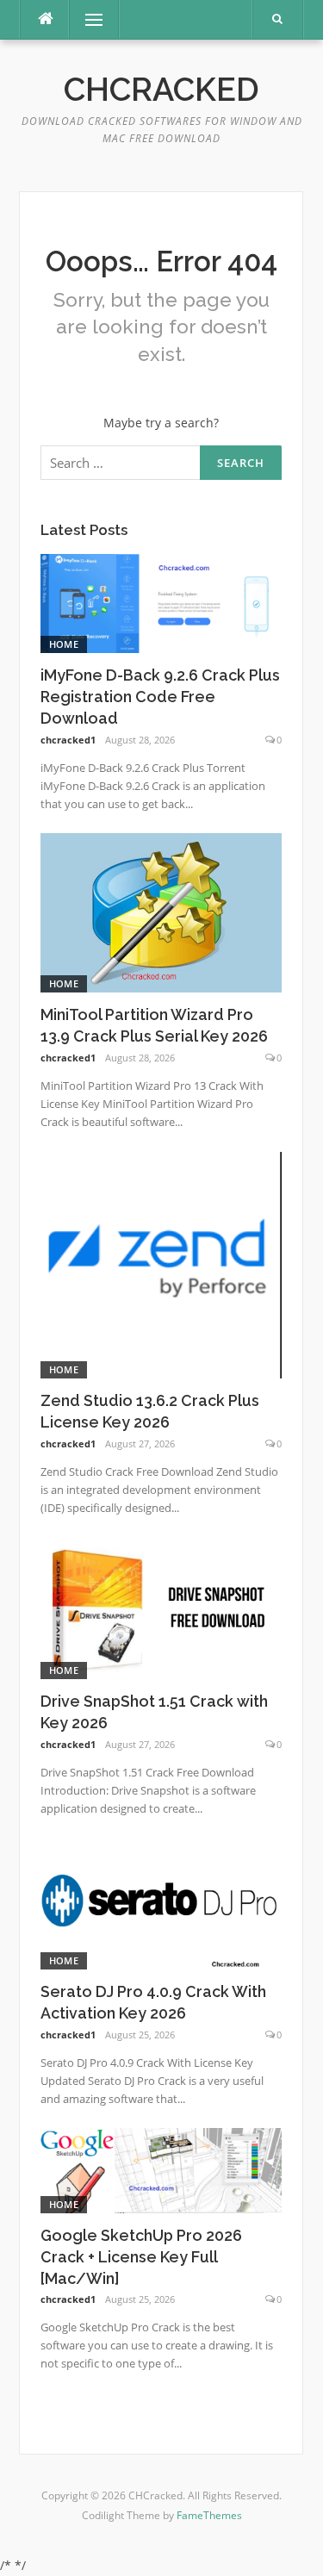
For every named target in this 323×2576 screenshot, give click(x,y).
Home (64, 644)
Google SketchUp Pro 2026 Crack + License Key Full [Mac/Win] (141, 2257)
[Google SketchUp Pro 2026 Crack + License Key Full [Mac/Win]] (161, 2169)
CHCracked (161, 90)
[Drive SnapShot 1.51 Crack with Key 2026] (161, 1606)
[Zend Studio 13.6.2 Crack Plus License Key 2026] (161, 1263)
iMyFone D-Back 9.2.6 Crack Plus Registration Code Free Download (160, 697)
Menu (87, 19)
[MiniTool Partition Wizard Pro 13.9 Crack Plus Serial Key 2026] (161, 911)
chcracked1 (68, 740)
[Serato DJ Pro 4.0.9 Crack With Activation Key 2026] (161, 1902)
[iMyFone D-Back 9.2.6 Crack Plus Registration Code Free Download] (161, 602)
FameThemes (209, 2515)
